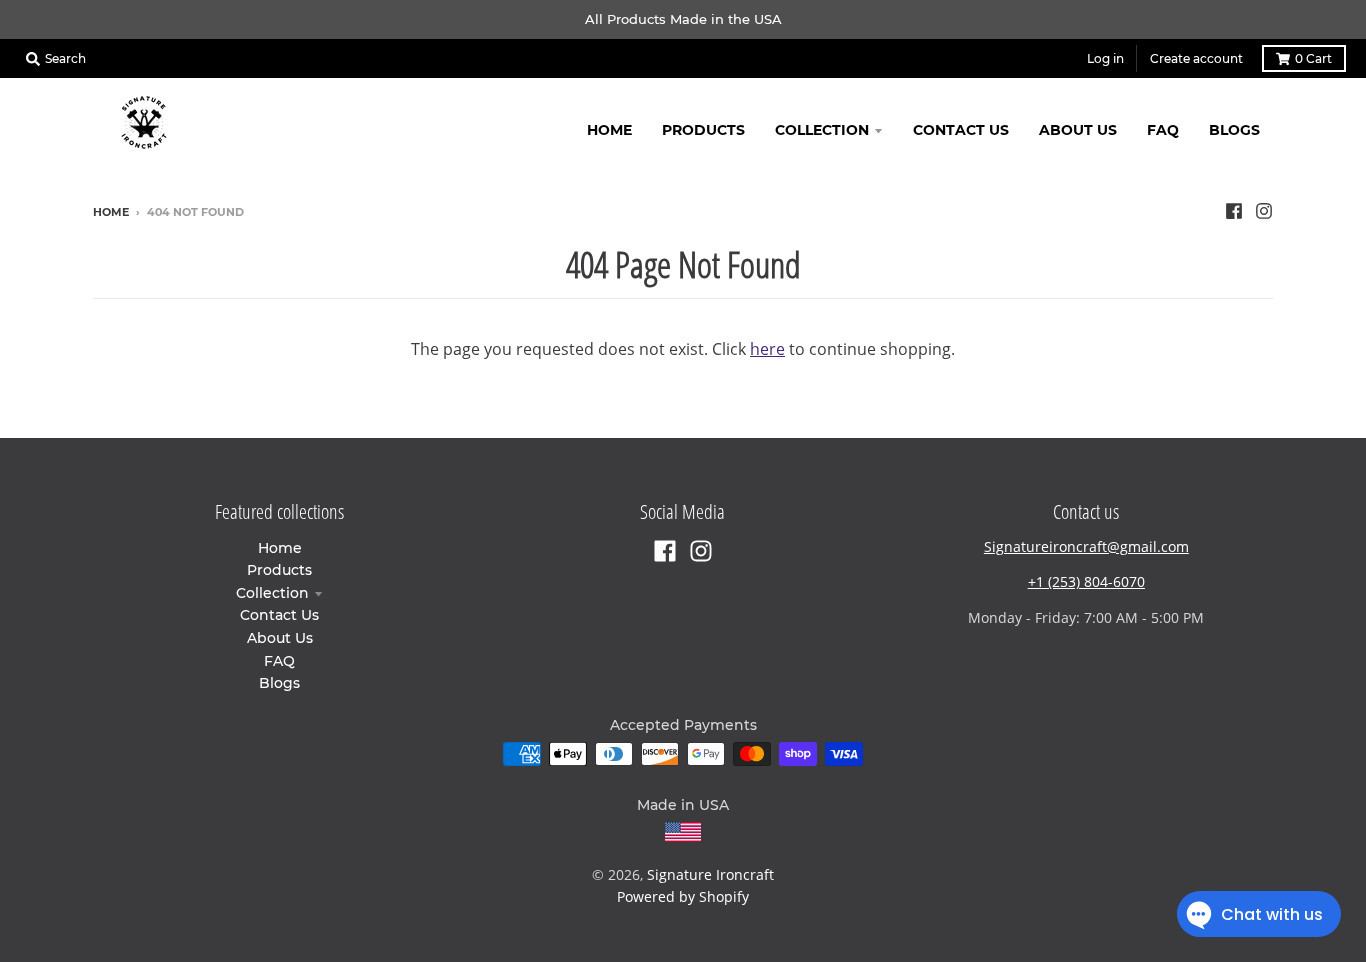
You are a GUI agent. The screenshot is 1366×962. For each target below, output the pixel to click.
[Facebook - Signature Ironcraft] (1234, 211)
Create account (1196, 58)
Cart (1313, 58)
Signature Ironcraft (710, 874)
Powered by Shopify (683, 896)
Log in (1105, 58)
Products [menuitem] (703, 130)
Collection (272, 593)
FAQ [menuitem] (1163, 130)
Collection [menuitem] (822, 130)
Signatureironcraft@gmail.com (1086, 546)
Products (279, 570)
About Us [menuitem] (1078, 130)
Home (111, 212)
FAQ (279, 661)
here (767, 349)
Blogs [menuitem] (1234, 130)
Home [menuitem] (609, 130)
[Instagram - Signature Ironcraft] (1264, 211)
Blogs (279, 683)
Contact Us (279, 615)
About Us (280, 638)
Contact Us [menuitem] (961, 130)
